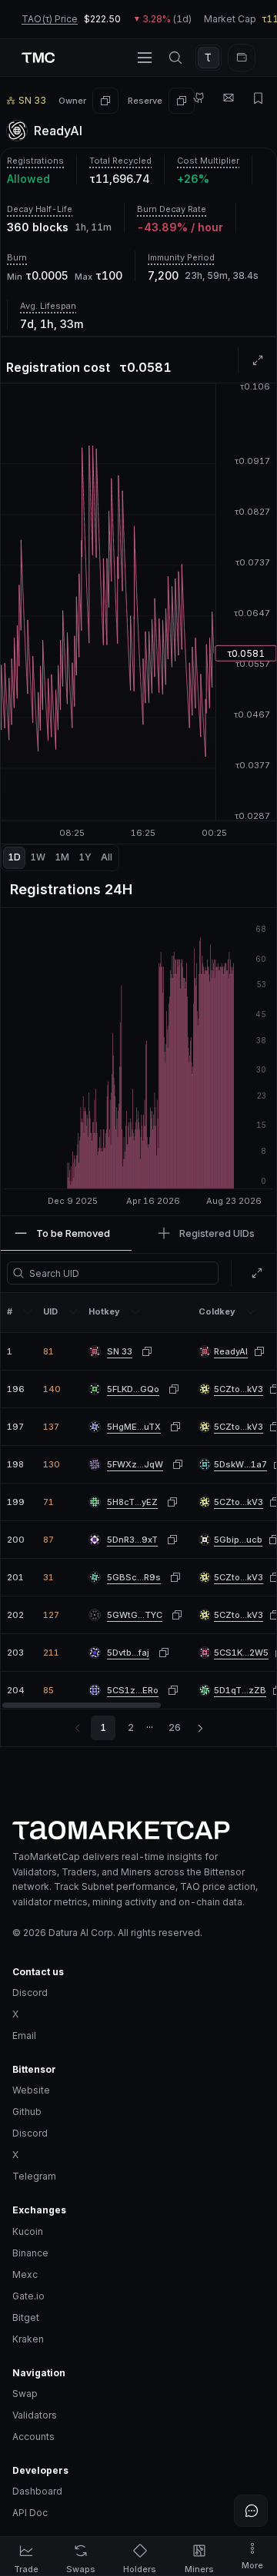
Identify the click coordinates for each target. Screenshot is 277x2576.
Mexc (25, 2274)
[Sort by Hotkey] (135, 1311)
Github (27, 2112)
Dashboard (37, 2491)
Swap (25, 2394)
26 (175, 1727)
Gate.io (28, 2296)
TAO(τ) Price (50, 19)
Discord (30, 1993)
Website (31, 2090)
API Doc (30, 2513)
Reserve (145, 101)
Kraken (28, 2339)
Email (24, 2036)
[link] (231, 1352)
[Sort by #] (28, 1311)
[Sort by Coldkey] (251, 1311)
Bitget (26, 2317)
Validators (35, 2415)
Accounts (33, 2437)
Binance (30, 2253)
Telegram (34, 2176)
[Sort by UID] (73, 1311)
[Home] (138, 1830)
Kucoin (28, 2231)
